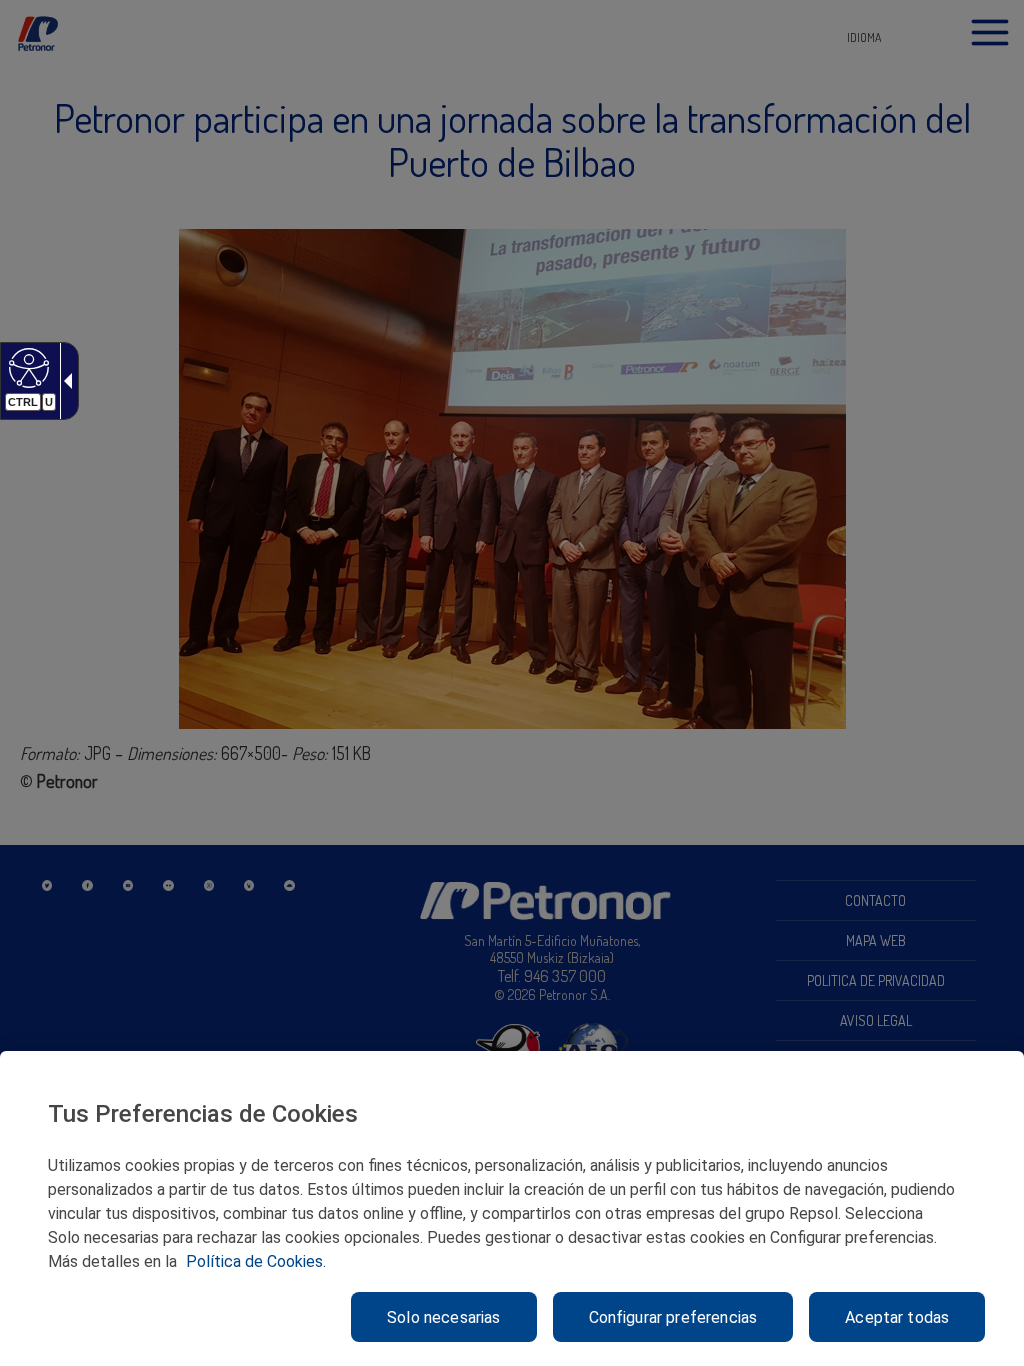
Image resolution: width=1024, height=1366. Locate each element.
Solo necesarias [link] (443, 1317)
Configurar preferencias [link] (673, 1317)
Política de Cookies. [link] (256, 1261)
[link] (26, 367)
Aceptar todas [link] (897, 1317)
